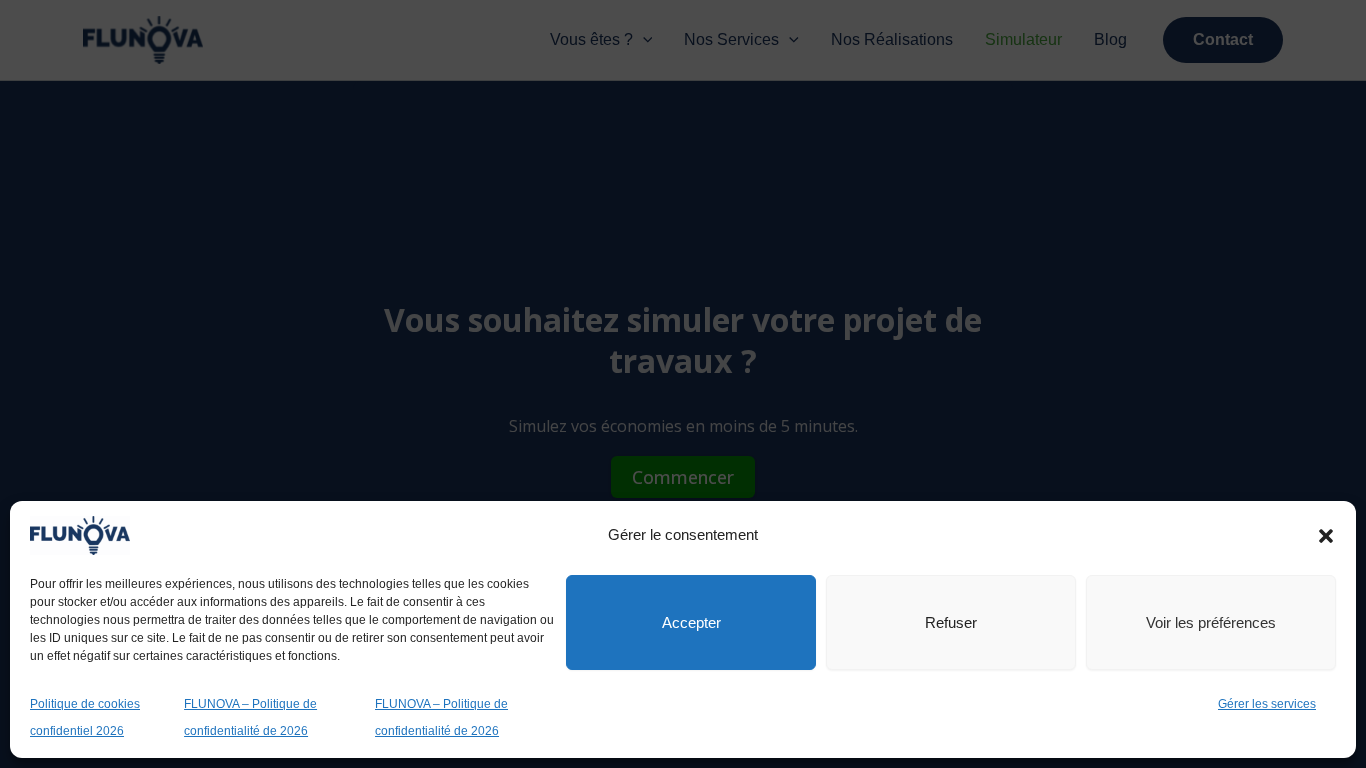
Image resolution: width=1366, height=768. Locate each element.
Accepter (691, 622)
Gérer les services (1267, 704)
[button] (1326, 536)
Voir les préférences (1211, 622)
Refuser (951, 622)
